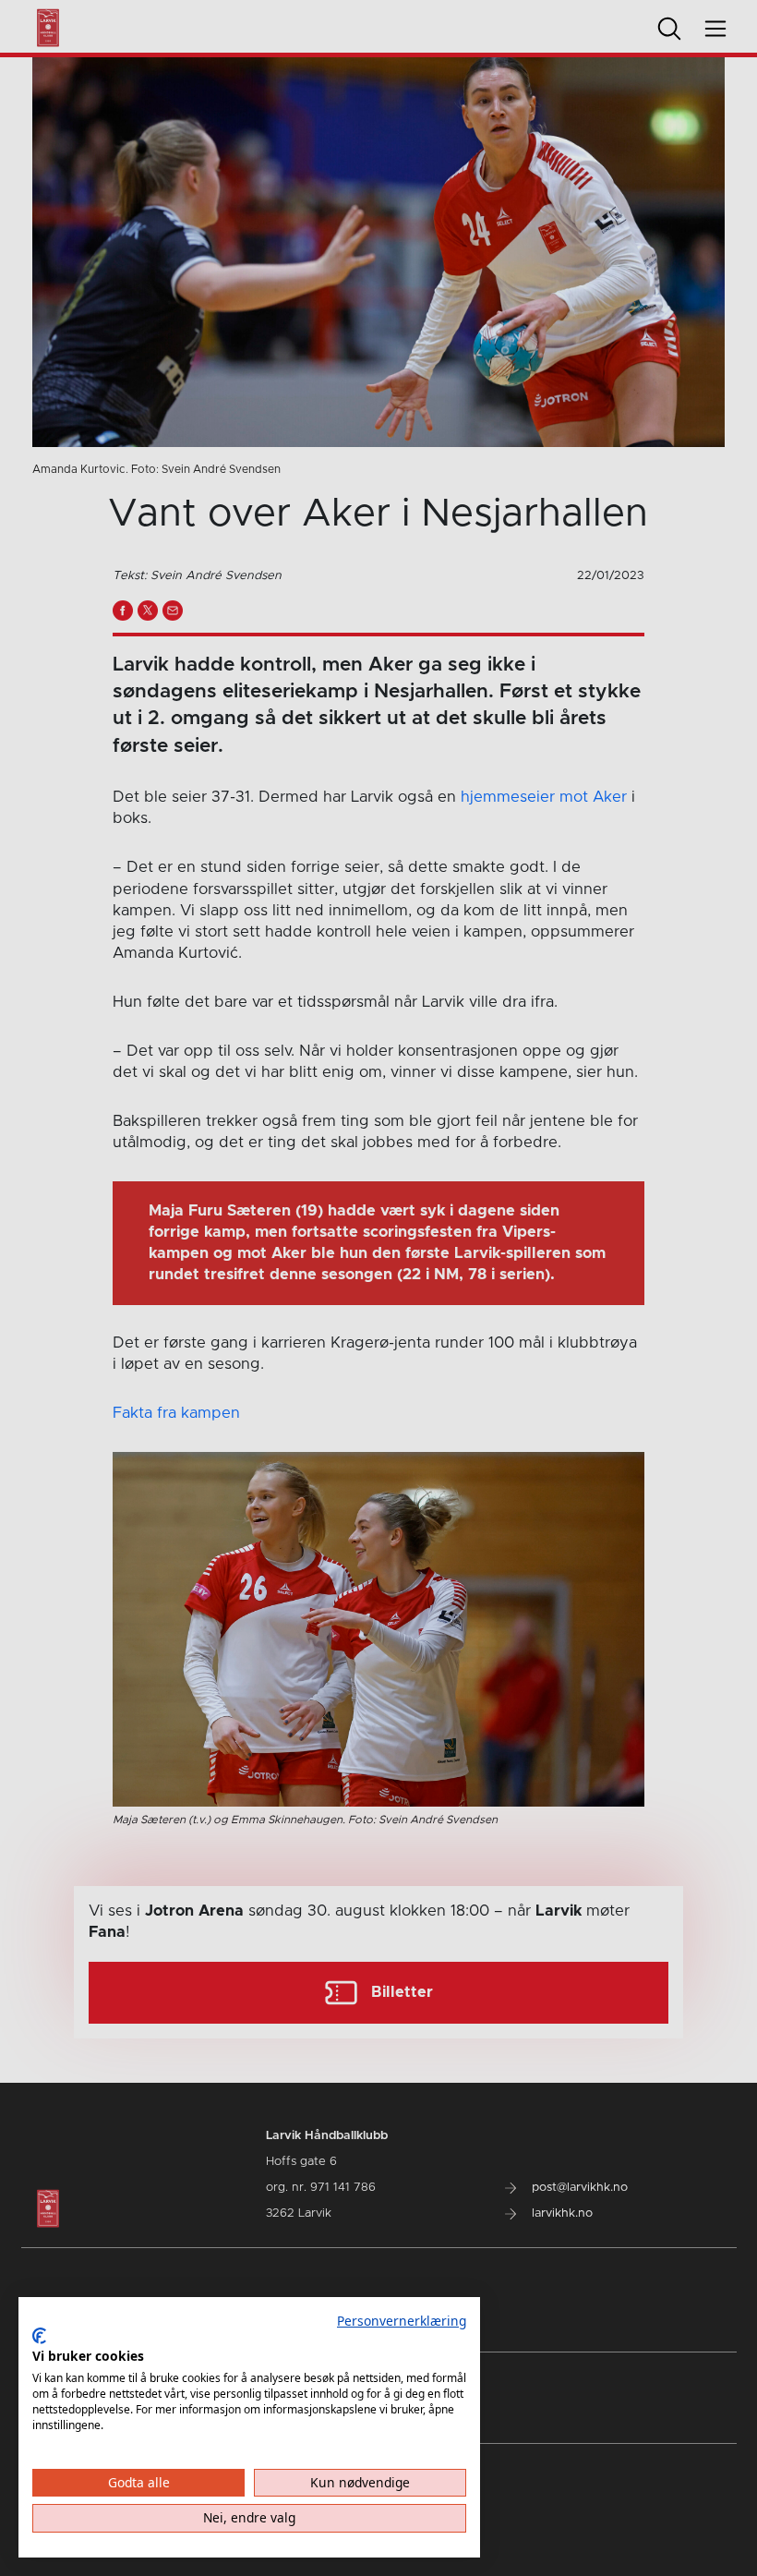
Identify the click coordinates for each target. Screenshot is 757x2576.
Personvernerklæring (402, 2321)
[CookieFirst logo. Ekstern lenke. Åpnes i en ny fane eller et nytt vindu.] (39, 2336)
